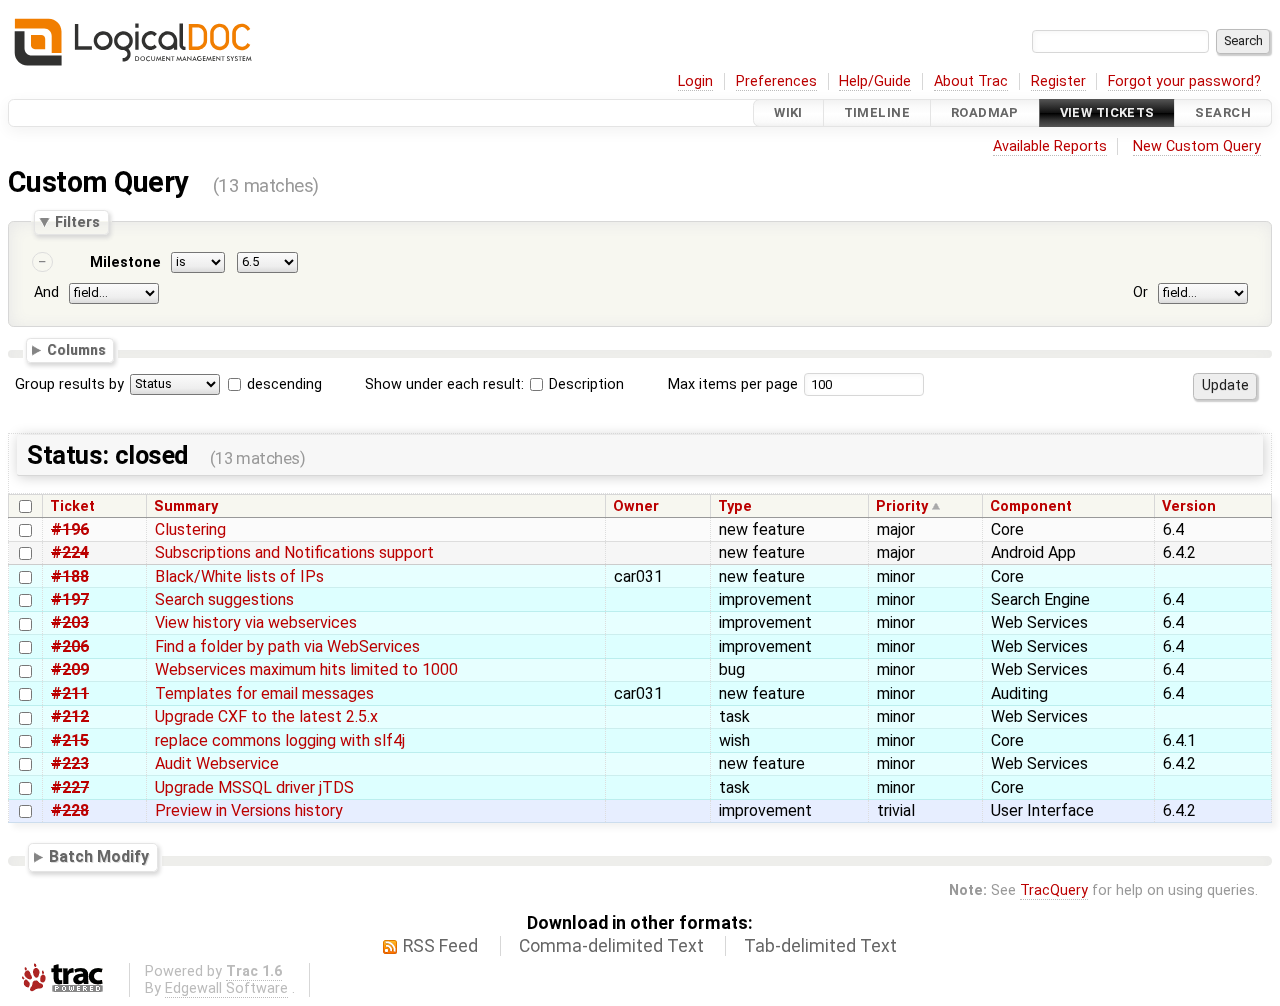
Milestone (125, 262)
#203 (70, 622)
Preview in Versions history (249, 810)
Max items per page (733, 384)
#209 (70, 669)
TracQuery (1054, 890)
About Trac (971, 81)
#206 (70, 646)
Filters (77, 222)
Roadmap (985, 112)
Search (1223, 112)
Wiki (788, 112)
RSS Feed (440, 946)
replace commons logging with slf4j (280, 740)
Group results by (69, 384)
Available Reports (1050, 146)
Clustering (190, 529)
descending (284, 384)
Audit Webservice (217, 763)
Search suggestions (224, 599)
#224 (70, 552)
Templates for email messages (264, 693)
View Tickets (1107, 112)
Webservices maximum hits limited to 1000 (306, 669)
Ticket (72, 506)
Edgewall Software (226, 988)
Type (735, 506)
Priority (902, 506)
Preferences (776, 81)
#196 (70, 529)
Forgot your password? (1184, 81)
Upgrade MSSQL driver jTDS (254, 787)
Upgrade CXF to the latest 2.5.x (266, 716)
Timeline (877, 112)
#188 (70, 576)
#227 (70, 787)
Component (1031, 506)
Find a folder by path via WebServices (287, 646)
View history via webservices (256, 622)
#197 (70, 599)
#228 (70, 810)
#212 (70, 716)
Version (1189, 506)
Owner (636, 506)
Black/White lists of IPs (239, 576)
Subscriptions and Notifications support (294, 552)
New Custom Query (1197, 146)
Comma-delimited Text (611, 946)
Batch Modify (99, 856)
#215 (70, 740)
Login (695, 81)
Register (1058, 81)
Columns (76, 350)
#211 (70, 693)
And (46, 292)
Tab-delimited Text (820, 946)
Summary (186, 506)
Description (584, 384)
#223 (70, 763)
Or (1140, 292)
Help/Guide (875, 81)
